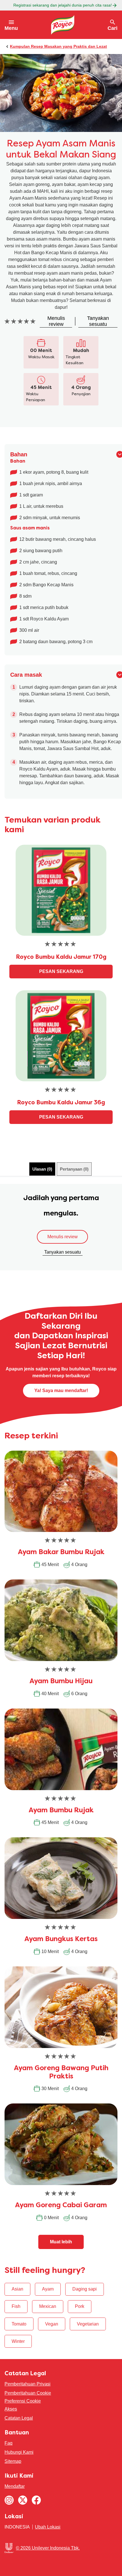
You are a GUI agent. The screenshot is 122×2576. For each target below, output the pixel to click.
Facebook (36, 2500)
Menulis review (63, 1237)
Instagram (9, 2500)
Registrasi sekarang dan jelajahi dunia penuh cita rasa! (63, 5)
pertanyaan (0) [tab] (74, 1169)
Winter (18, 2341)
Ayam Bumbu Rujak (61, 1811)
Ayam (48, 2289)
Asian (17, 2289)
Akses (11, 2409)
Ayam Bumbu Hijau (61, 1682)
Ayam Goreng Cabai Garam (61, 2206)
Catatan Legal (19, 2418)
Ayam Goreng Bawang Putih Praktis (61, 2073)
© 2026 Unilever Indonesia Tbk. (48, 2548)
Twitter (23, 2500)
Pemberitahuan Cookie (28, 2393)
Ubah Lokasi (48, 2527)
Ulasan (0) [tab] (42, 1169)
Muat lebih (61, 2242)
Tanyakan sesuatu (63, 1252)
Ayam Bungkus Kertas (61, 1939)
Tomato (19, 2324)
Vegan (52, 2324)
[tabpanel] (61, 1227)
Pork (80, 2306)
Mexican (48, 2306)
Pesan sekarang (61, 971)
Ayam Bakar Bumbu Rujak (61, 1552)
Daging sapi (85, 2289)
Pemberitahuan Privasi (28, 2384)
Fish (16, 2306)
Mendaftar (15, 2486)
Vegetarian (88, 2324)
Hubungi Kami (19, 2452)
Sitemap (13, 2461)
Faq (9, 2443)
